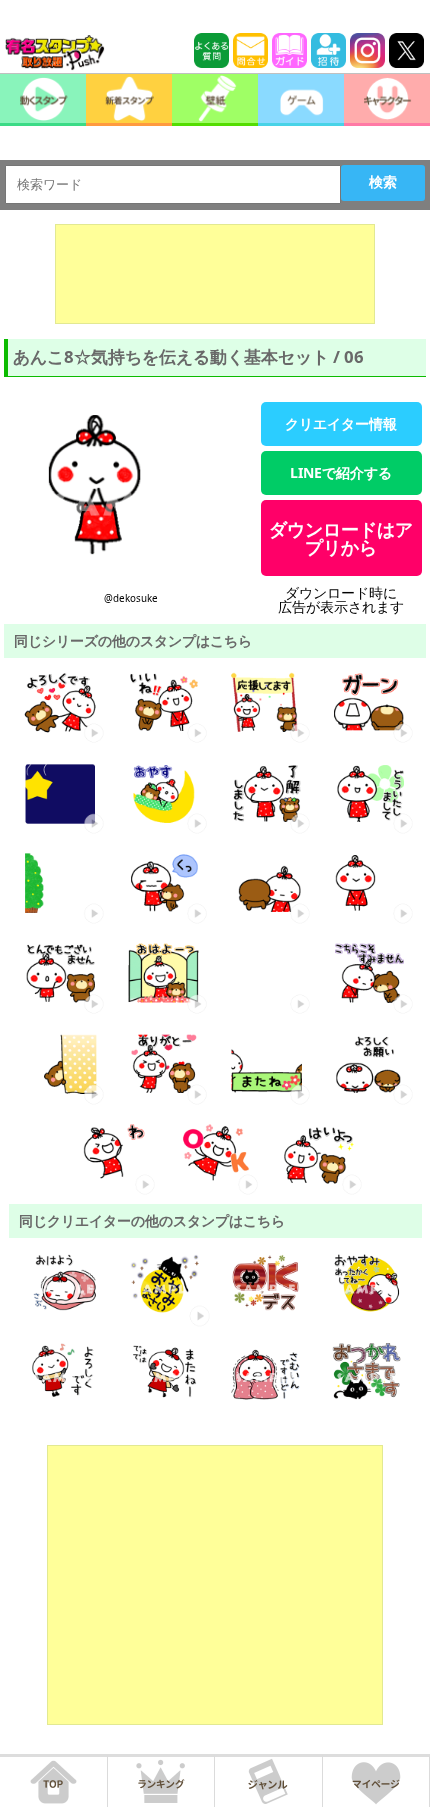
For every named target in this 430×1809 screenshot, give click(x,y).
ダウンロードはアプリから (341, 538)
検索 (383, 182)
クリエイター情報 (341, 423)
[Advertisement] (215, 274)
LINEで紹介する (341, 472)
